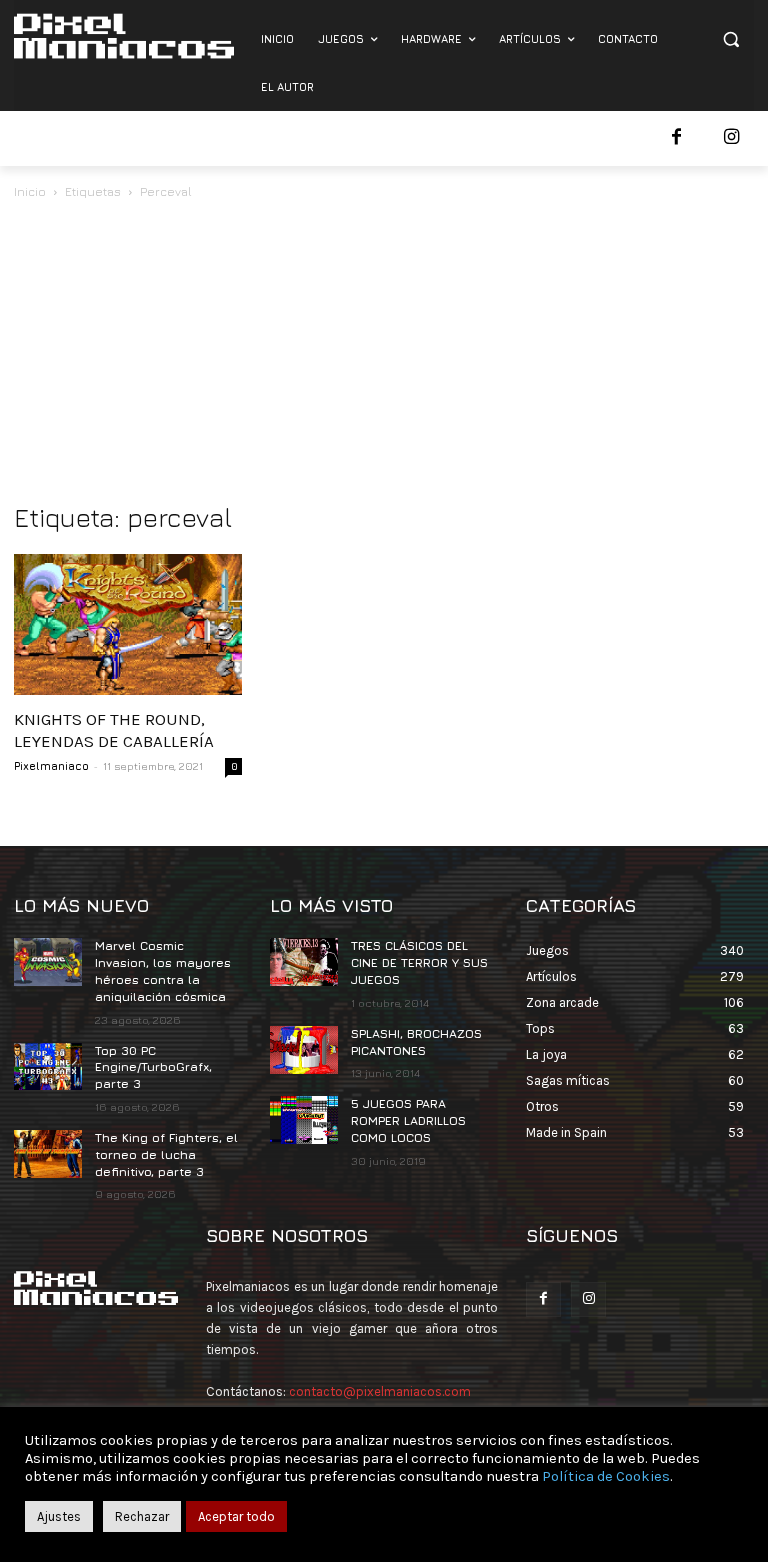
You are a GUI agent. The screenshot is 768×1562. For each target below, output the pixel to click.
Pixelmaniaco (51, 765)
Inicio (30, 191)
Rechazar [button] (142, 1516)
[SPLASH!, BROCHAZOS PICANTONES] (304, 1050)
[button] (730, 39)
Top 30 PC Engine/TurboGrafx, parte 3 (153, 1067)
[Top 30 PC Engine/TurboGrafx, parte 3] (48, 1067)
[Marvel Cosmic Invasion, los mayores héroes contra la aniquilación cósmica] (48, 962)
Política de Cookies (606, 1476)
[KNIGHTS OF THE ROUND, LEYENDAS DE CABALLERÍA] (128, 624)
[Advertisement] (384, 353)
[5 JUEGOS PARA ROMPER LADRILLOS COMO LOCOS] (304, 1120)
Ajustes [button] (59, 1516)
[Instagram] (731, 138)
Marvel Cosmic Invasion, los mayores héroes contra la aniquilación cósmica (163, 970)
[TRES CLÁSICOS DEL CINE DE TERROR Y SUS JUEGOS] (304, 962)
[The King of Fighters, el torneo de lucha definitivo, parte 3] (48, 1154)
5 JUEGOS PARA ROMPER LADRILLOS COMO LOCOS (408, 1120)
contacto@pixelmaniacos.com (380, 1391)
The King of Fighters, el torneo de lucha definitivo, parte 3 (166, 1154)
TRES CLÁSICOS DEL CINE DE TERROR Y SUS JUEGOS (419, 962)
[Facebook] (676, 138)
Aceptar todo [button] (236, 1516)
